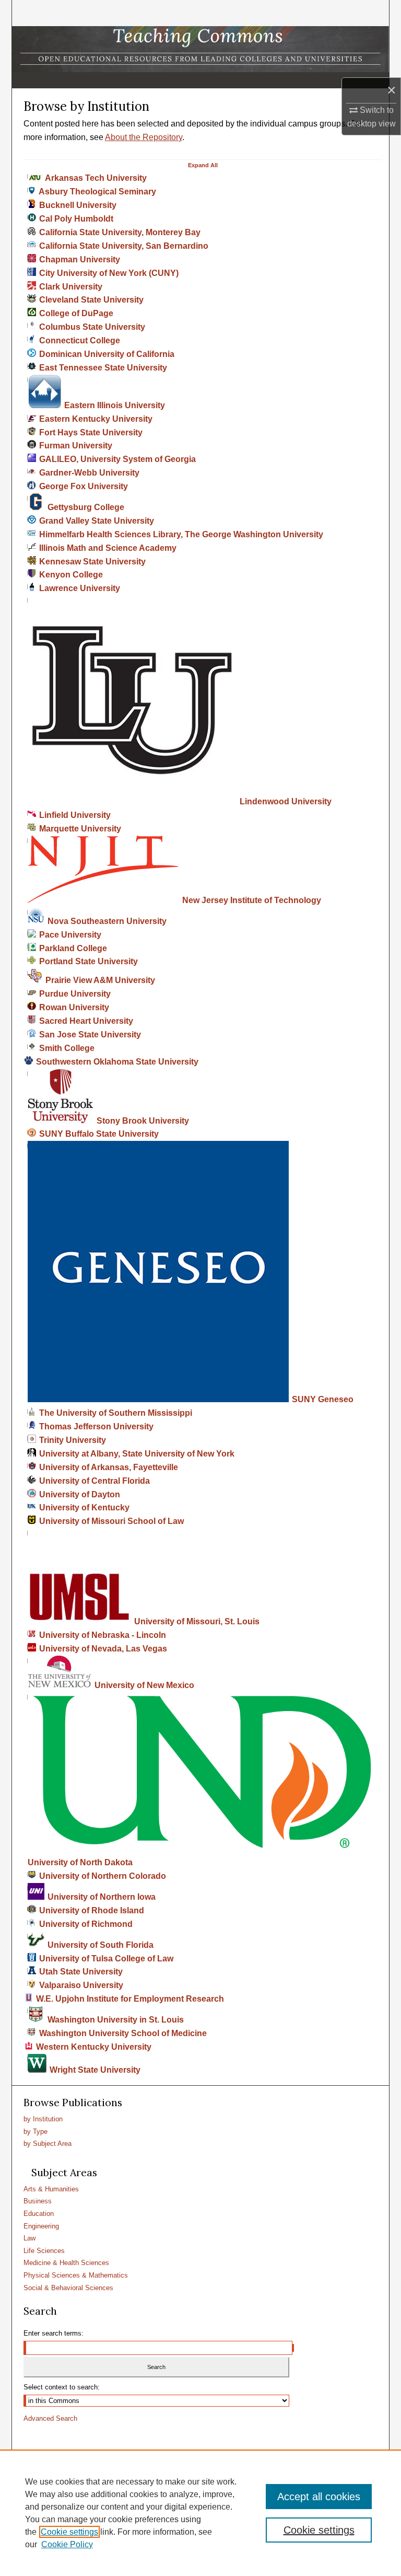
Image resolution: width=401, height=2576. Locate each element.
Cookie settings (69, 2532)
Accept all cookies (319, 2497)
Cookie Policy (67, 2544)
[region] (200, 2513)
